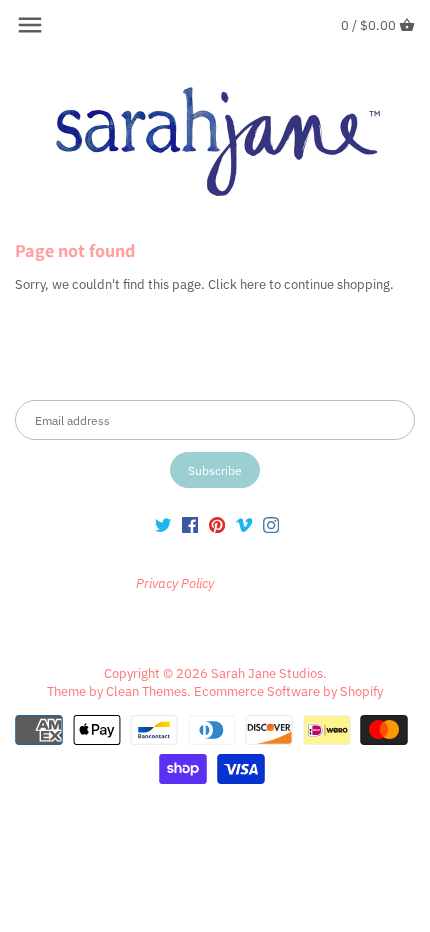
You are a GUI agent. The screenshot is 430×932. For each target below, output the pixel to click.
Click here (237, 284)
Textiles (138, 629)
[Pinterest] (217, 525)
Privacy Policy (254, 583)
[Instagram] (271, 525)
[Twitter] (163, 525)
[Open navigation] (30, 25)
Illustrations (61, 629)
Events (326, 629)
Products (206, 629)
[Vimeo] (244, 525)
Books (270, 629)
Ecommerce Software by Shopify (288, 691)
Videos (384, 629)
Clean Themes (146, 691)
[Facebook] (190, 525)
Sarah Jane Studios (267, 673)
